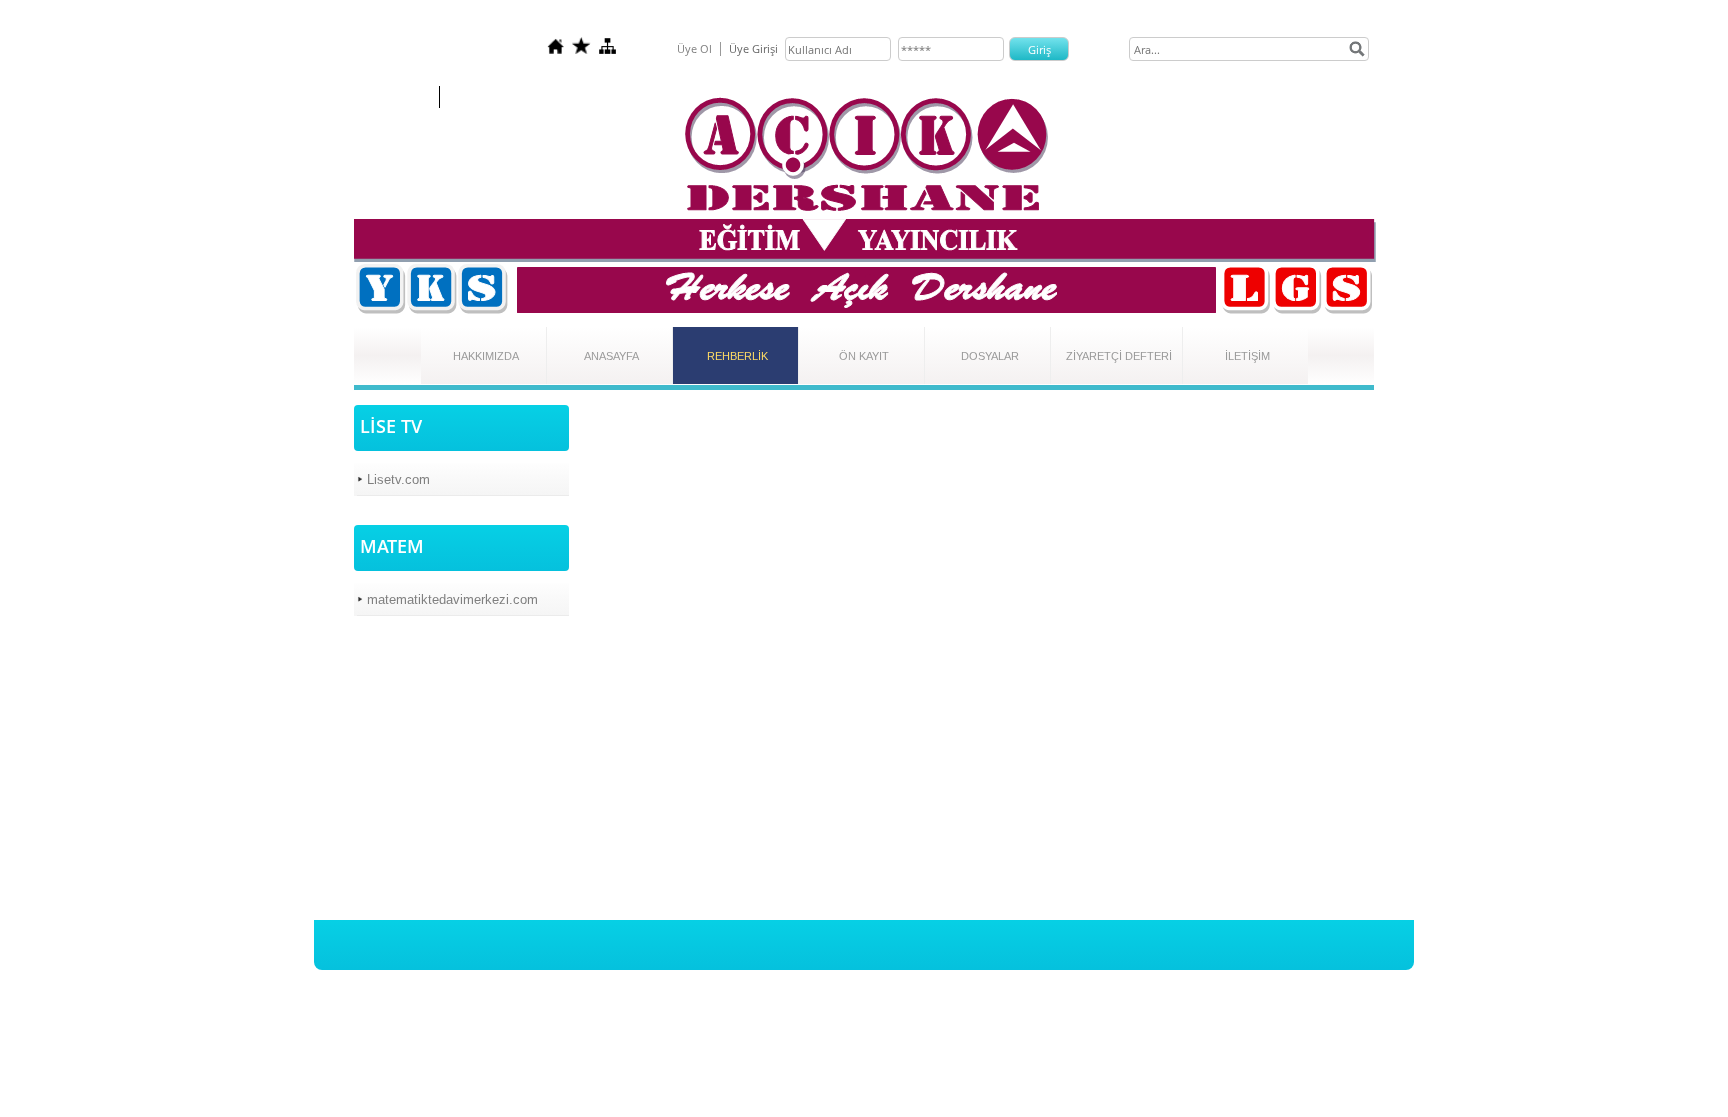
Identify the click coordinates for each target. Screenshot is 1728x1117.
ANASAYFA (611, 356)
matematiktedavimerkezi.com (452, 599)
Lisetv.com (398, 479)
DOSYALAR (990, 356)
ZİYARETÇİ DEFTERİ (1119, 356)
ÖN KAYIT (864, 356)
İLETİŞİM (1247, 356)
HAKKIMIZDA (486, 356)
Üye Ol (694, 48)
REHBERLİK (737, 356)
